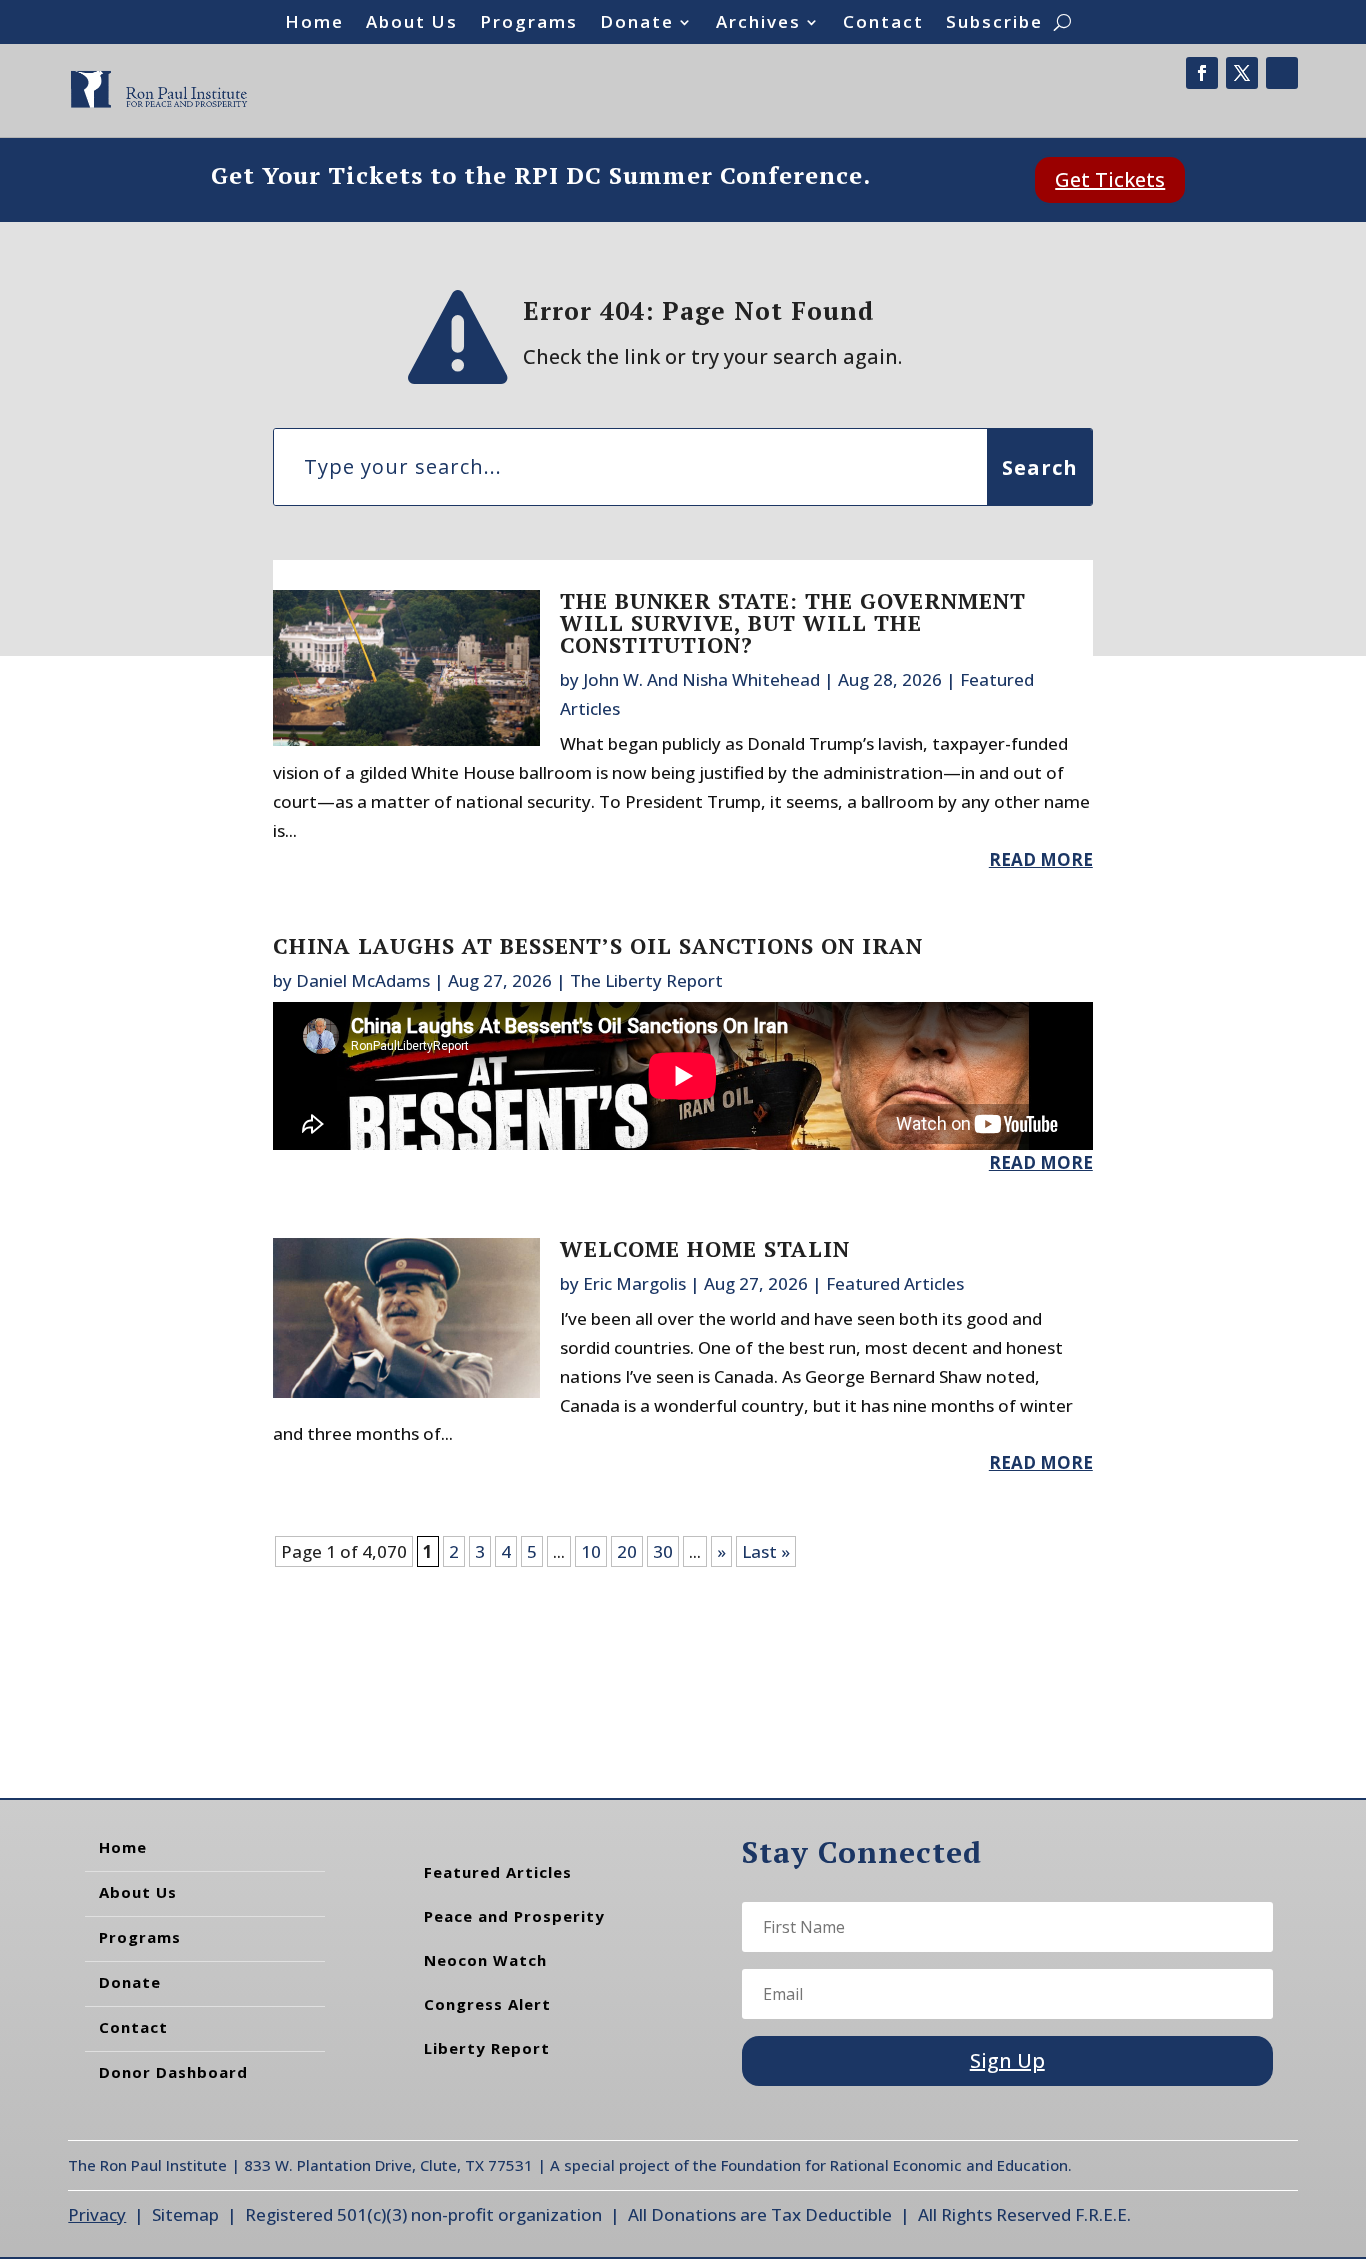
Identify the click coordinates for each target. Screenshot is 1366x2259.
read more (1041, 859)
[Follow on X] (1242, 73)
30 (663, 1551)
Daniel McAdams (363, 980)
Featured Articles (895, 1283)
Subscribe (994, 24)
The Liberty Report (646, 980)
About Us (412, 24)
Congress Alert (487, 2004)
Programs (529, 24)
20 (627, 1551)
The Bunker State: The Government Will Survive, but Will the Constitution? (793, 622)
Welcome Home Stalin (705, 1248)
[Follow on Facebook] (1202, 73)
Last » (766, 1551)
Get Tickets (1110, 179)
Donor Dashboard (173, 2072)
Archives (758, 24)
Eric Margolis (634, 1283)
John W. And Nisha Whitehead (701, 679)
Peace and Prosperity (514, 1916)
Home (314, 24)
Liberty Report (487, 2048)
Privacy (97, 2214)
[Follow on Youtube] (1282, 73)
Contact (883, 24)
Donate (637, 24)
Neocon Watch (485, 1960)
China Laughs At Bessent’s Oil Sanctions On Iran (598, 945)
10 (591, 1551)
